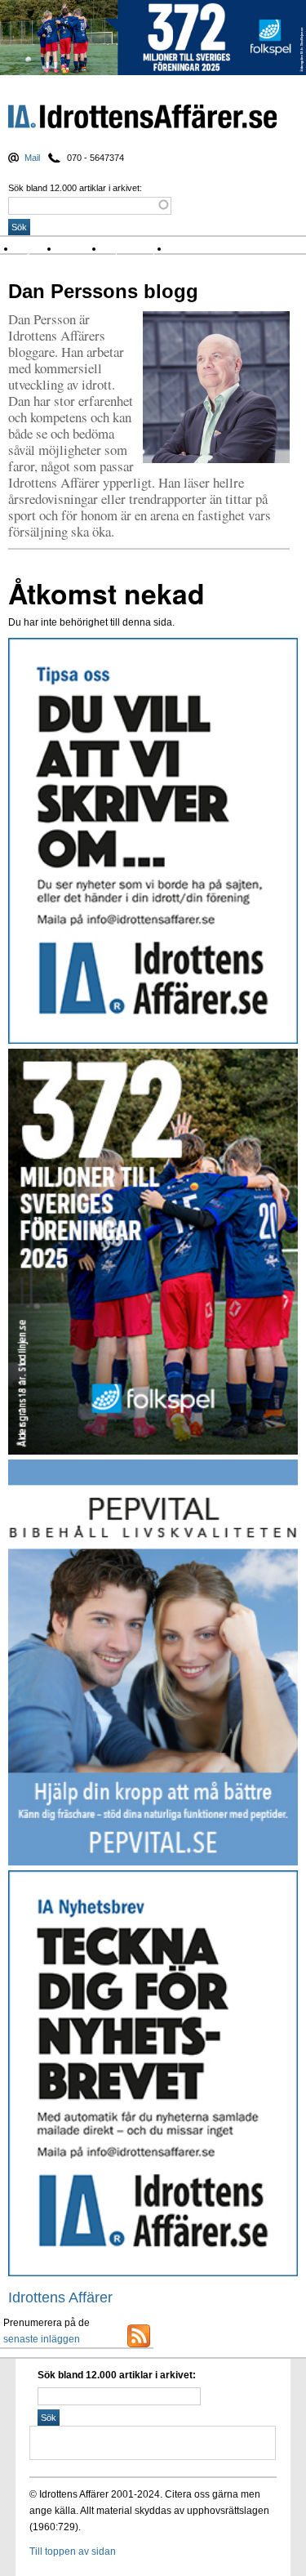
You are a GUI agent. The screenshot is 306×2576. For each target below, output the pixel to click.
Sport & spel (137, 249)
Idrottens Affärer (142, 119)
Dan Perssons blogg (103, 291)
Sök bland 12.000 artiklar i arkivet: (75, 188)
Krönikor (82, 249)
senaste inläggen (42, 2339)
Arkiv (184, 249)
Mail (32, 158)
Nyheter (38, 249)
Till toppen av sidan (73, 2551)
